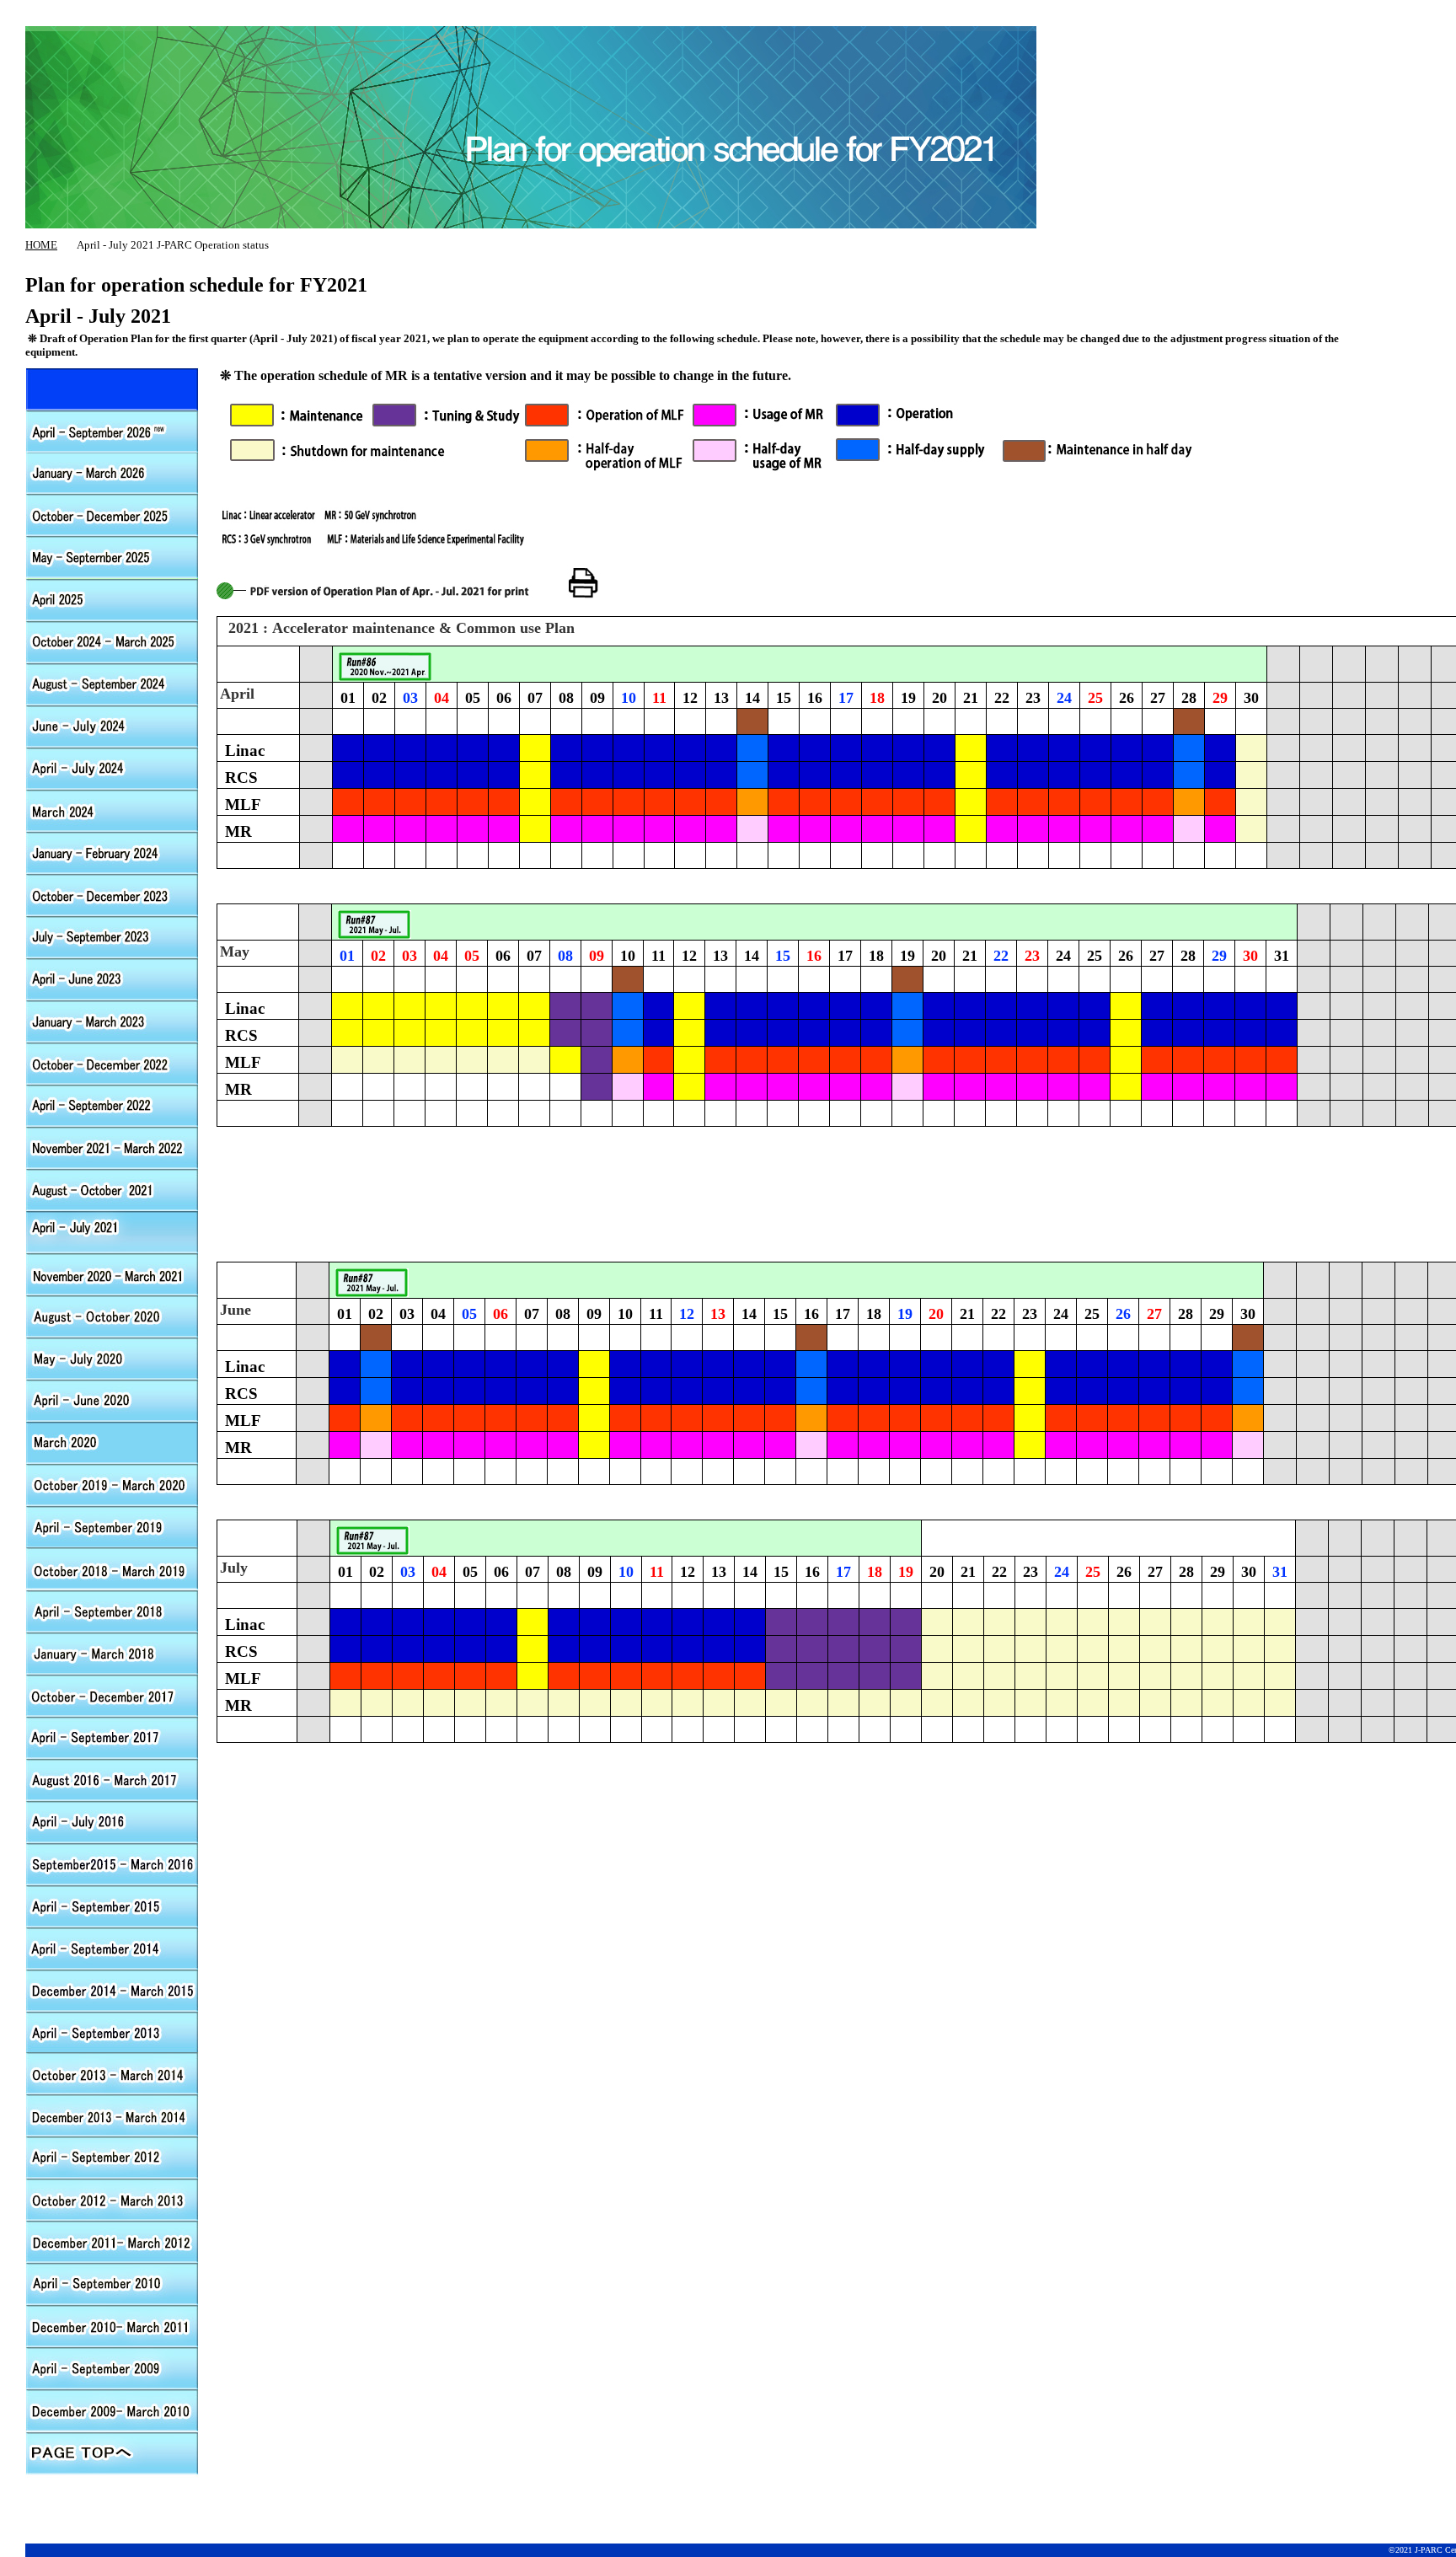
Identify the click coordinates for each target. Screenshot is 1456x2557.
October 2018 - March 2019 (112, 1568)
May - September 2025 (112, 557)
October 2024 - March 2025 (112, 641)
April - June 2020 (112, 1400)
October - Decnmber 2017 (112, 1695)
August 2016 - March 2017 (112, 1779)
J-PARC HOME (645, 17)
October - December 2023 (112, 894)
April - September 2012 (112, 1105)
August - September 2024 (112, 683)
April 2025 (112, 599)
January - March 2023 (112, 1021)
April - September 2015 (112, 1906)
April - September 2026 (112, 389)
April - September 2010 (112, 2285)
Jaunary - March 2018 (112, 1653)
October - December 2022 (112, 1063)
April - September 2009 (112, 2369)
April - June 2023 (112, 978)
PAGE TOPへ (112, 2453)
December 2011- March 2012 (112, 2243)
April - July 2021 (112, 1231)
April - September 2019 (112, 1526)
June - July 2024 (112, 726)
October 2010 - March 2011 (112, 2327)
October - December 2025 (112, 515)
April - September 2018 (112, 1611)
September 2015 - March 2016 (112, 1863)
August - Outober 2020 (112, 1316)
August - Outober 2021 (112, 1189)
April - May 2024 (112, 768)
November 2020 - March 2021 (112, 1273)
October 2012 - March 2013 (112, 2201)
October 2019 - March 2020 (112, 1484)
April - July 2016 (112, 1821)
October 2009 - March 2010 (112, 2411)
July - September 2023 (112, 936)
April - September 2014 (112, 1948)
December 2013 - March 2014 (112, 2116)
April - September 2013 (112, 2032)
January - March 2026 (112, 473)
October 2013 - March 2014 (112, 2074)
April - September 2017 (112, 1737)
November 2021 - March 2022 (112, 1147)
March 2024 (112, 810)
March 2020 (112, 1442)
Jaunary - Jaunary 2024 (112, 852)
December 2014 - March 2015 (112, 1990)
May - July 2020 (112, 1358)
